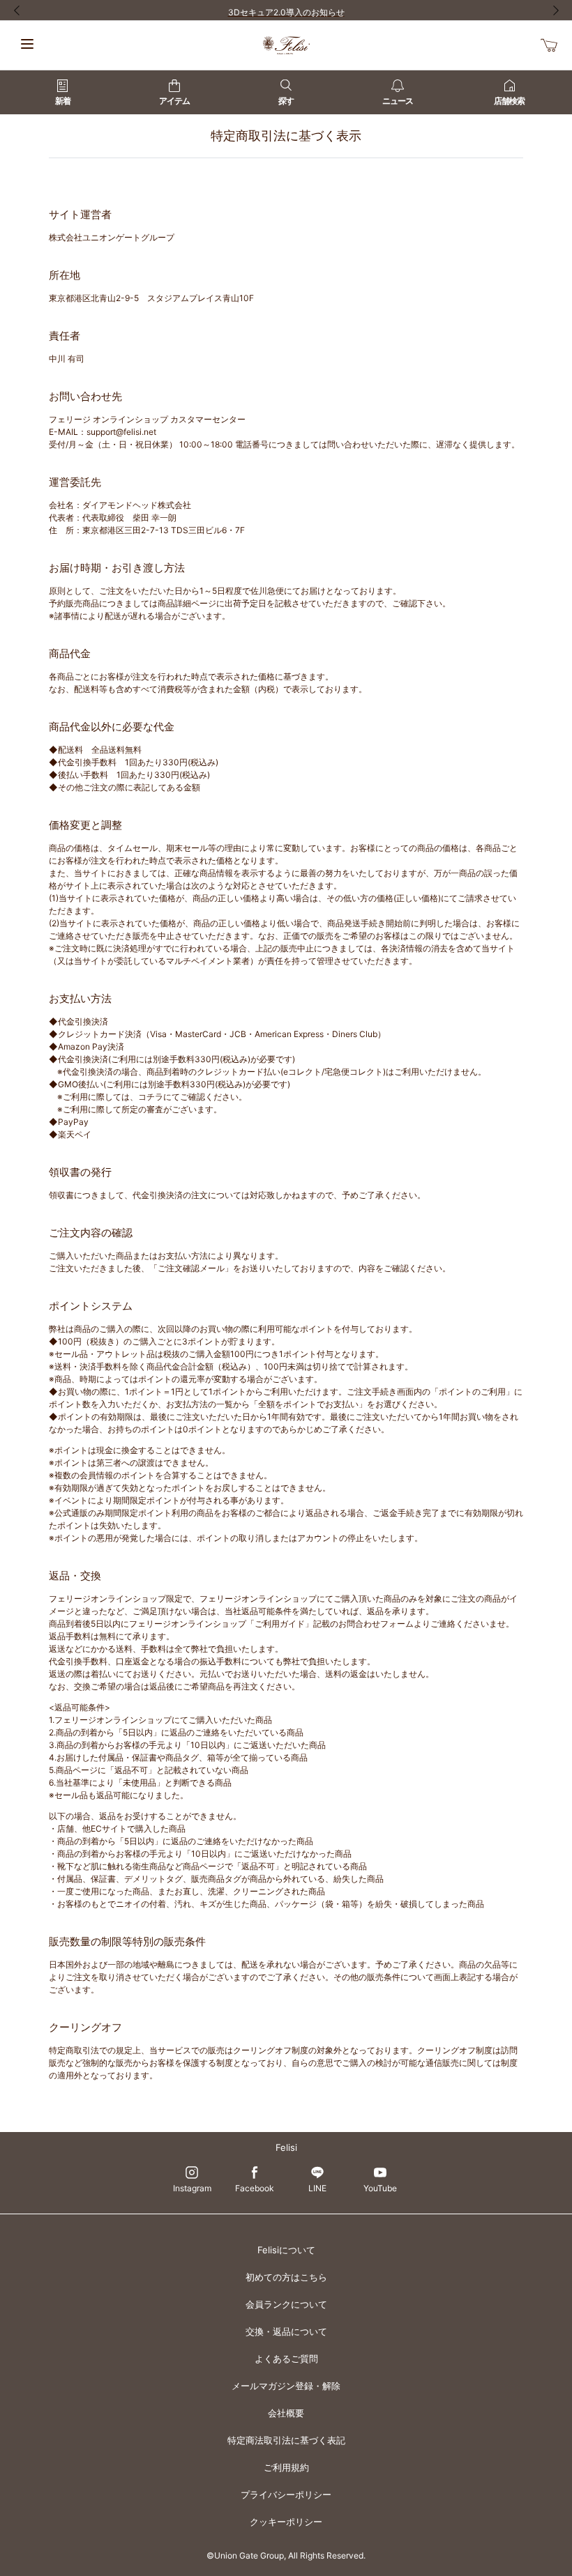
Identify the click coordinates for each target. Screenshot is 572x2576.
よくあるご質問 (286, 2359)
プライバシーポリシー (286, 2494)
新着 (63, 101)
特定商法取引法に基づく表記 (286, 2440)
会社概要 (286, 2413)
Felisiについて (286, 2250)
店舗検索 (509, 101)
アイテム (174, 101)
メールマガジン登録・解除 (286, 2386)
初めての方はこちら (286, 2277)
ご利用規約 (286, 2467)
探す (286, 101)
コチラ (151, 1097)
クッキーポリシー (286, 2522)
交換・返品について (286, 2331)
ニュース (398, 101)
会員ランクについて (286, 2304)
